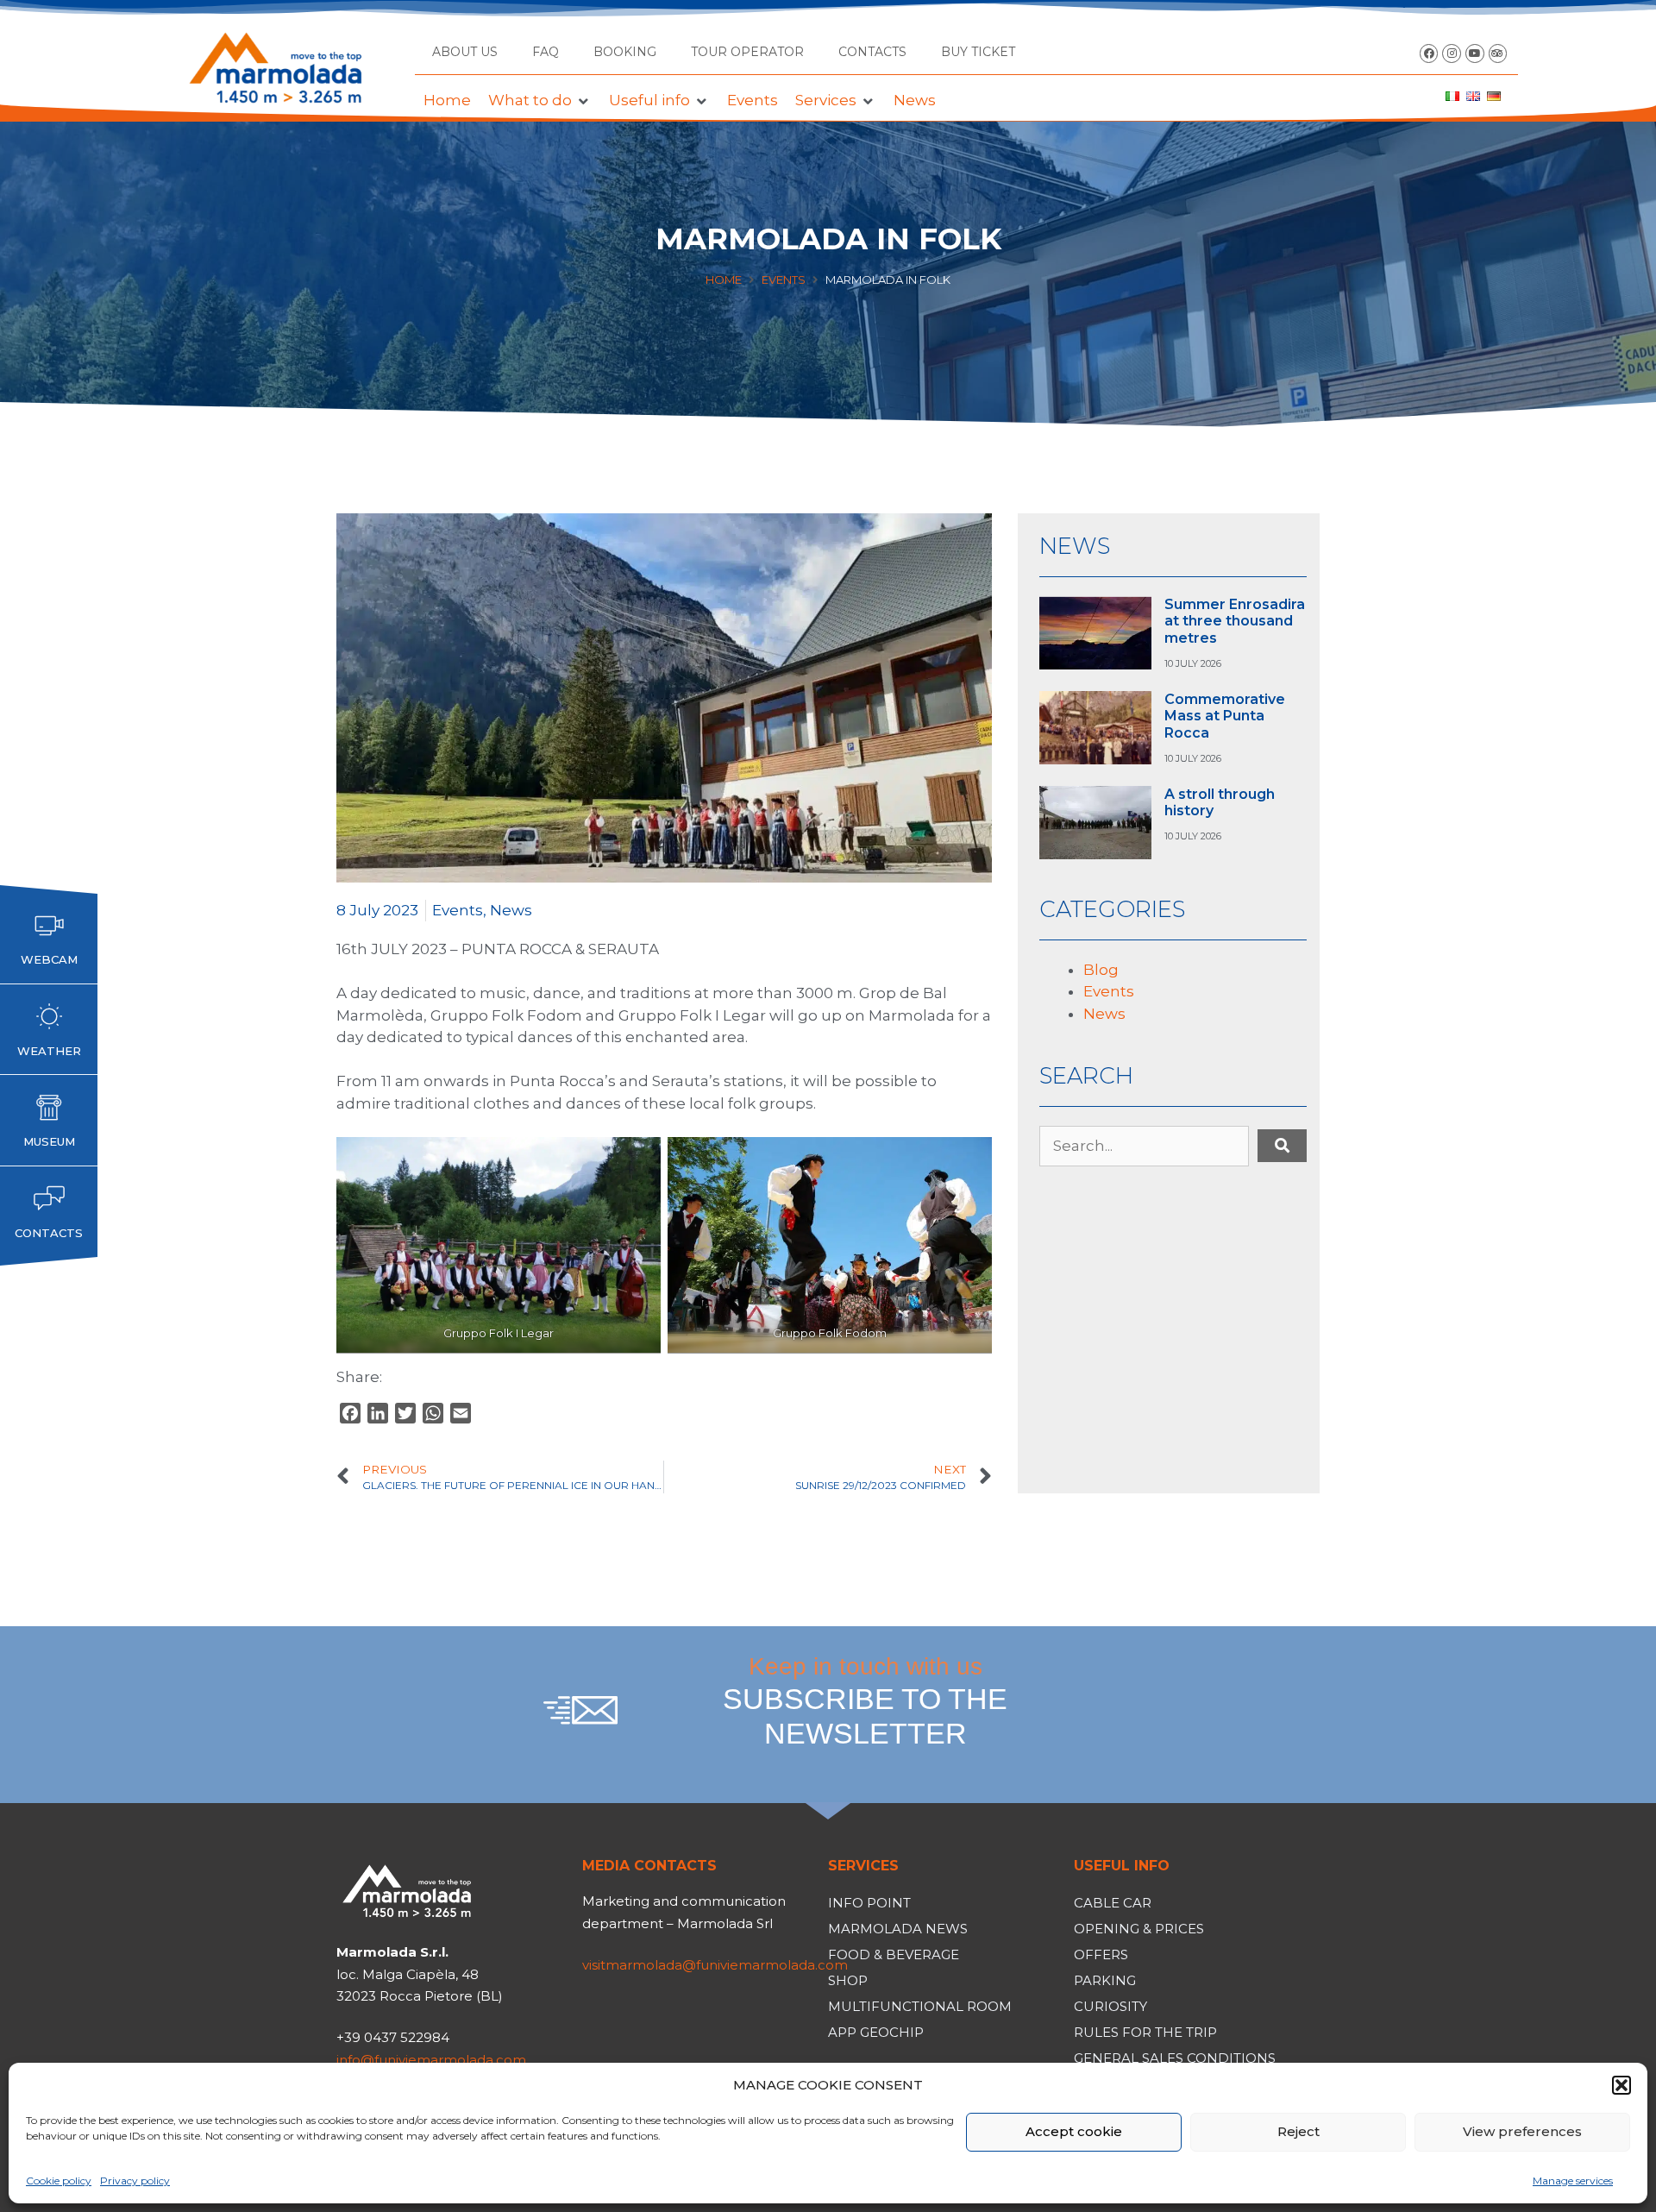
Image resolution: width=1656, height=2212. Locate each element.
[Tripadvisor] (1498, 53)
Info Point (869, 1903)
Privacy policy (135, 2181)
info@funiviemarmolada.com (431, 2060)
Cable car (1113, 1903)
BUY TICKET (978, 52)
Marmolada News (898, 1929)
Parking (1105, 1980)
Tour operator (747, 52)
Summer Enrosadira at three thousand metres (1235, 621)
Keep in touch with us (865, 1701)
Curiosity (1110, 2006)
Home (724, 280)
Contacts (872, 52)
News (511, 910)
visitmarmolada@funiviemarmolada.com (715, 1965)
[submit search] (1282, 1146)
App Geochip (876, 2032)
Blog (1101, 970)
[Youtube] (1475, 53)
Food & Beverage (894, 1954)
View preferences (1522, 2131)
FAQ (546, 52)
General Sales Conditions (1175, 2058)
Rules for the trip (1145, 2032)
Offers (1101, 1954)
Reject (1298, 2131)
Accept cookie (1074, 2131)
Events (784, 280)
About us (465, 52)
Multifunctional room (920, 2006)
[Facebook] (1429, 53)
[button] (1621, 2085)
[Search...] (1144, 1147)
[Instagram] (1452, 53)
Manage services (1573, 2181)
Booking (625, 52)
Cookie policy (59, 2181)
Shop (848, 1980)
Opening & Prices (1139, 1929)
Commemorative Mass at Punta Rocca (1225, 716)
